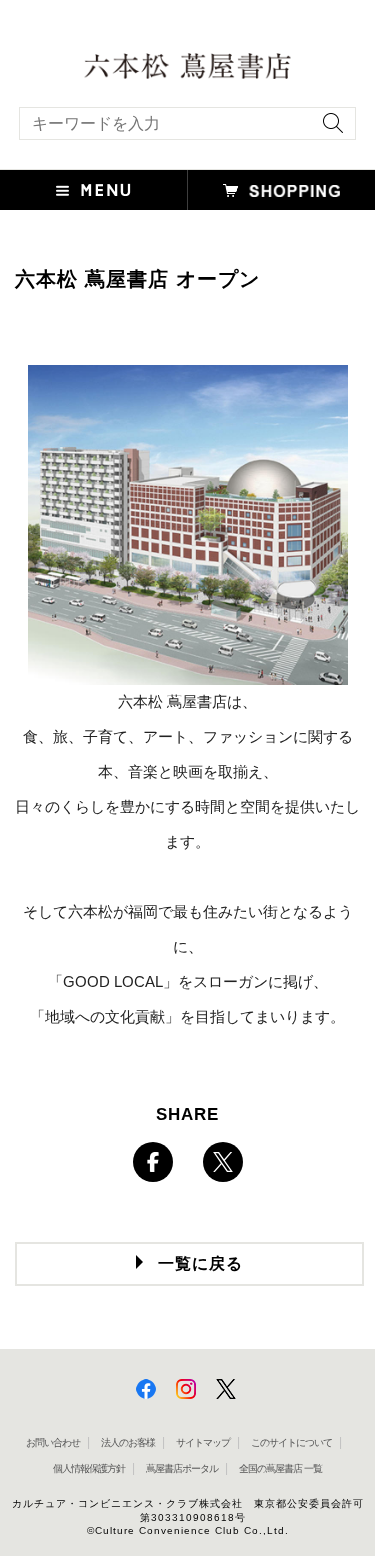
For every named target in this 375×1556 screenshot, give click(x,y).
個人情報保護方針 (89, 1468)
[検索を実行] (328, 129)
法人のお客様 (128, 1442)
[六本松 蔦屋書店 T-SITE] (187, 64)
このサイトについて (291, 1442)
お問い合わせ (53, 1442)
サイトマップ (203, 1442)
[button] (94, 190)
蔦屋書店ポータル (182, 1468)
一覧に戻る (200, 1263)
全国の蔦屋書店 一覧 (280, 1468)
